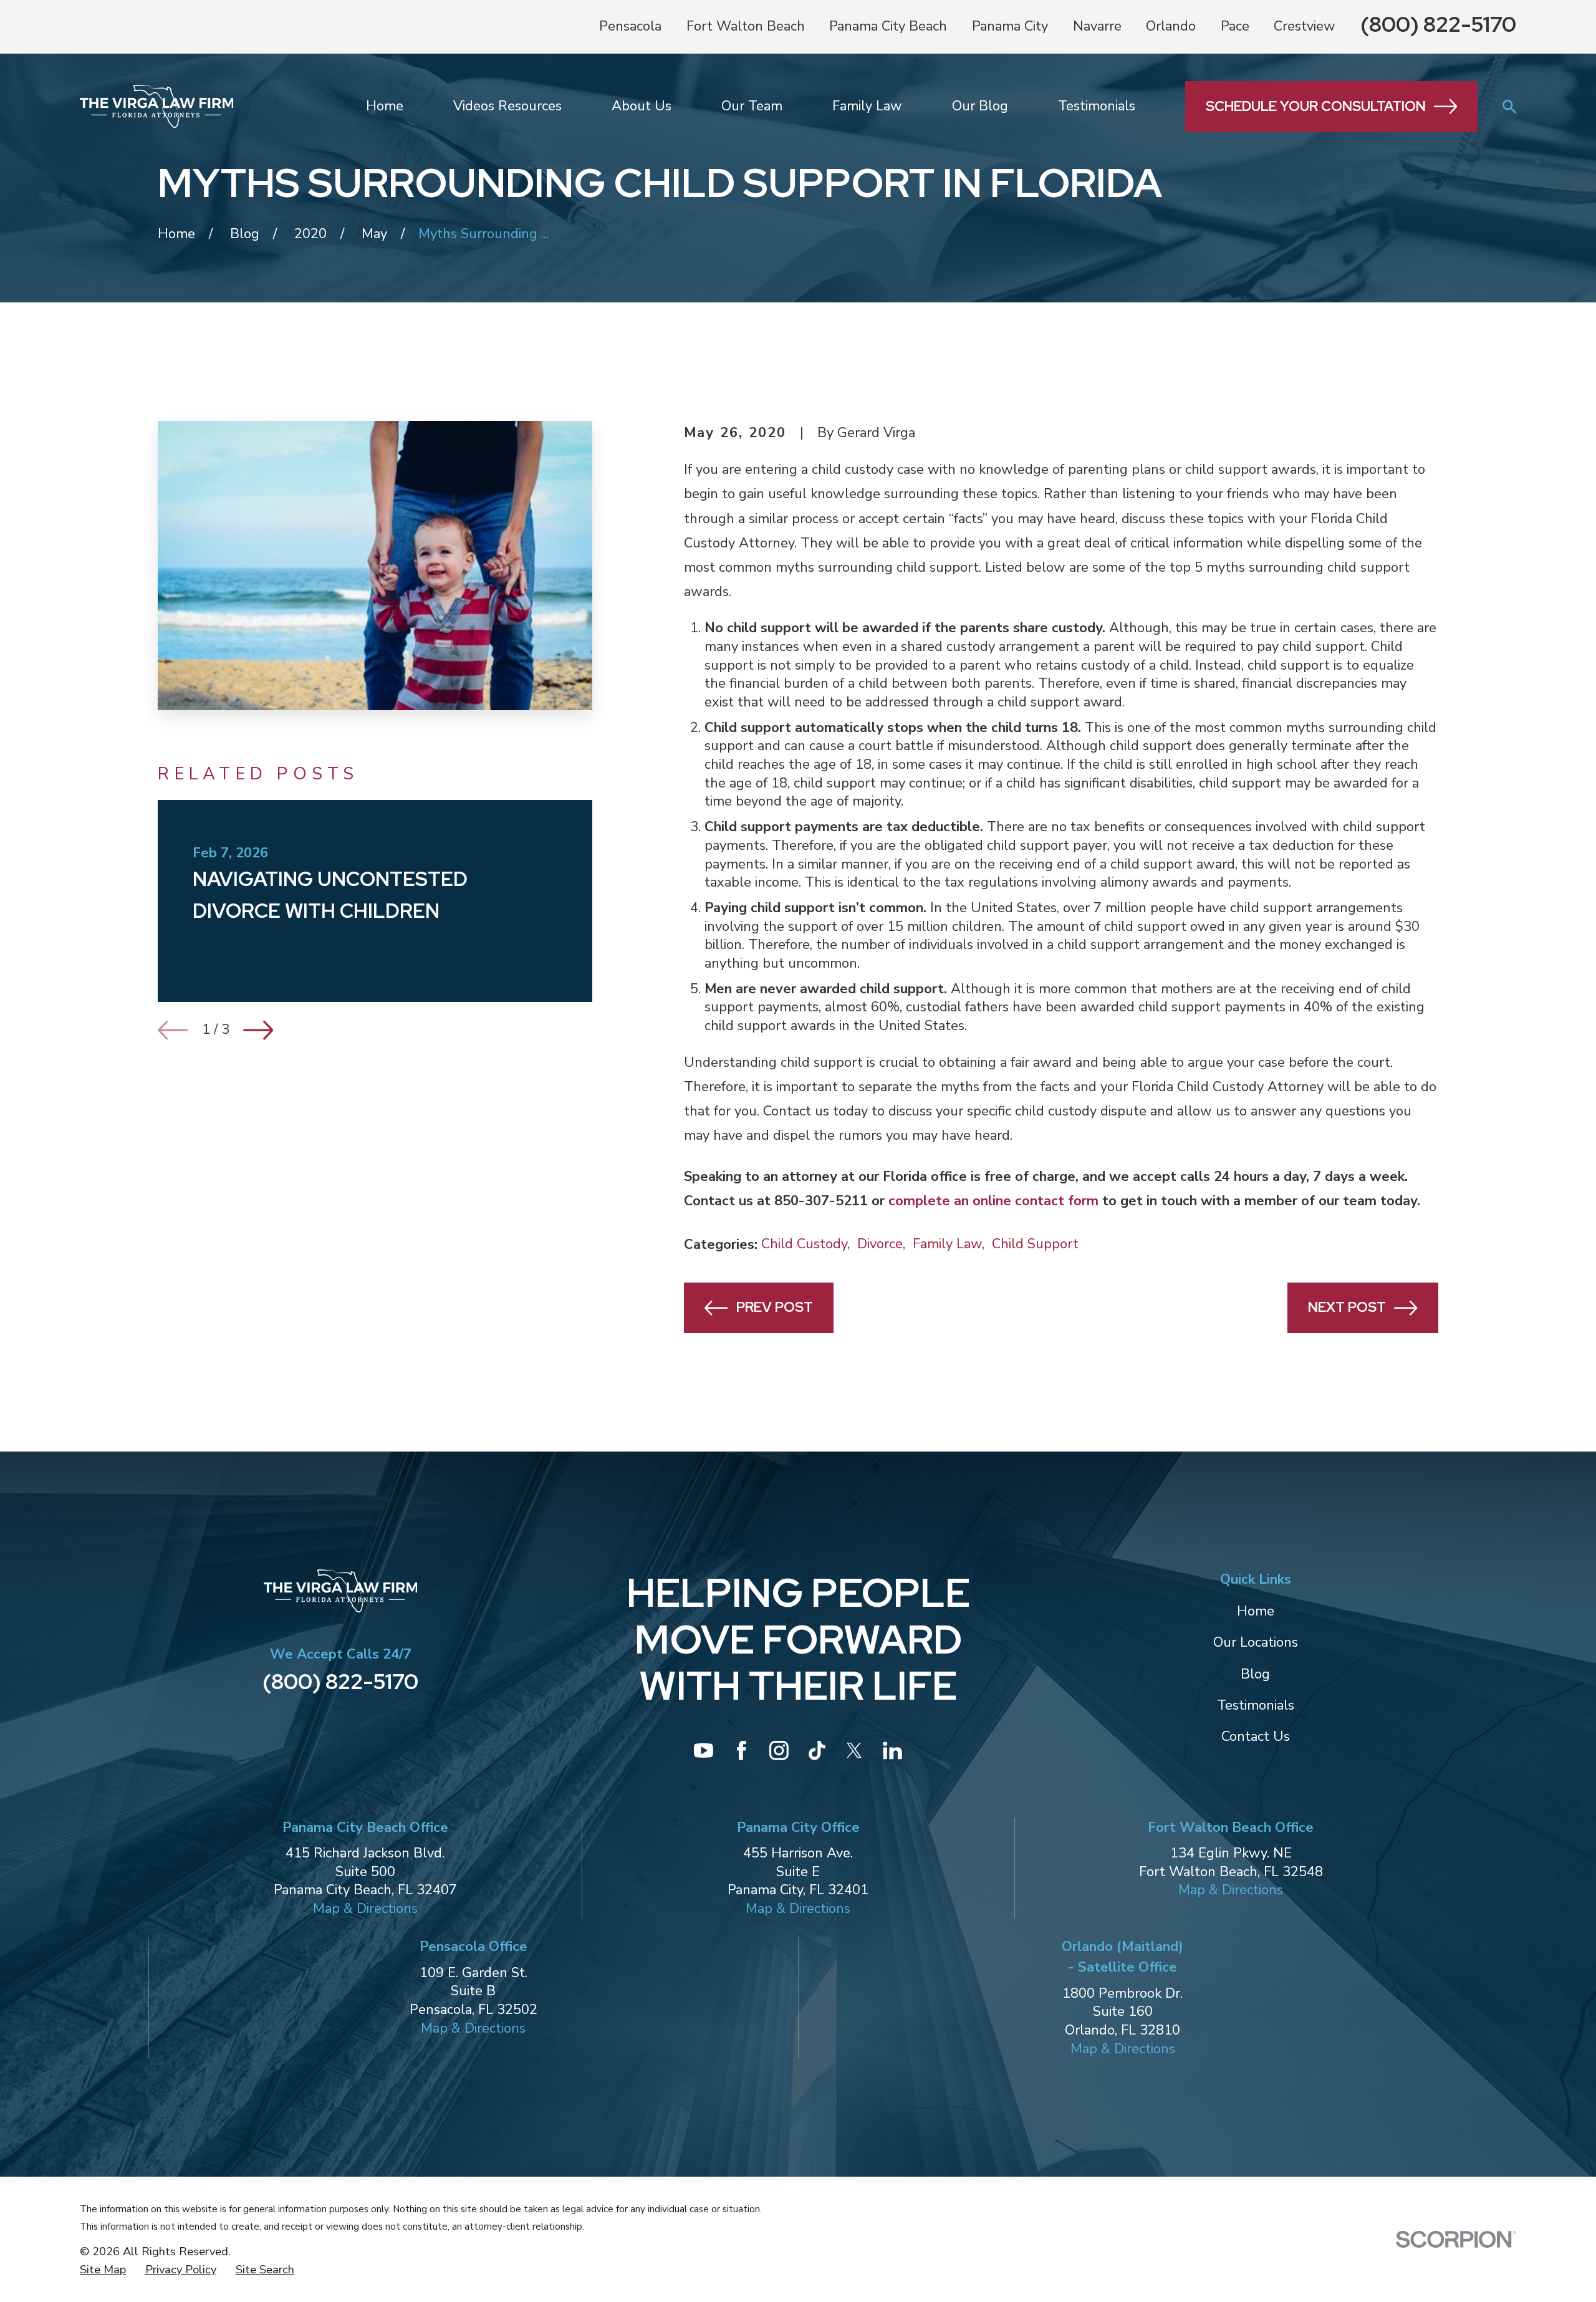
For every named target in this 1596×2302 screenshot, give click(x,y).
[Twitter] (854, 1751)
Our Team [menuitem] (752, 106)
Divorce (880, 1244)
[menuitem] (103, 2270)
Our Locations (1256, 1642)
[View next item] (258, 1030)
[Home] (156, 106)
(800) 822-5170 (1438, 24)
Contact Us (1256, 1736)
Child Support (1035, 1244)
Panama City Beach (888, 26)
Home (1256, 1611)
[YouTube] (704, 1751)
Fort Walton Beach (746, 26)
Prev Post (775, 1307)
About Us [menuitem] (642, 106)
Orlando (1171, 26)
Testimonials (1256, 1705)
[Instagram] (779, 1751)
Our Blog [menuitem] (980, 106)
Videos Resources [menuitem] (507, 106)
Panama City (1010, 26)
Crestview (1305, 26)
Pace (1235, 26)
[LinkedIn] (892, 1751)
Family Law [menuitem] (867, 106)
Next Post (1347, 1307)
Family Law (947, 1244)
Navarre (1097, 26)
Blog (1255, 1674)
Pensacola (630, 26)
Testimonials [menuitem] (1097, 106)
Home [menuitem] (385, 106)
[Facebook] (742, 1751)
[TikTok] (817, 1751)
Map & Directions (365, 1909)
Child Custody (804, 1244)
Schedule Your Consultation (1316, 106)
